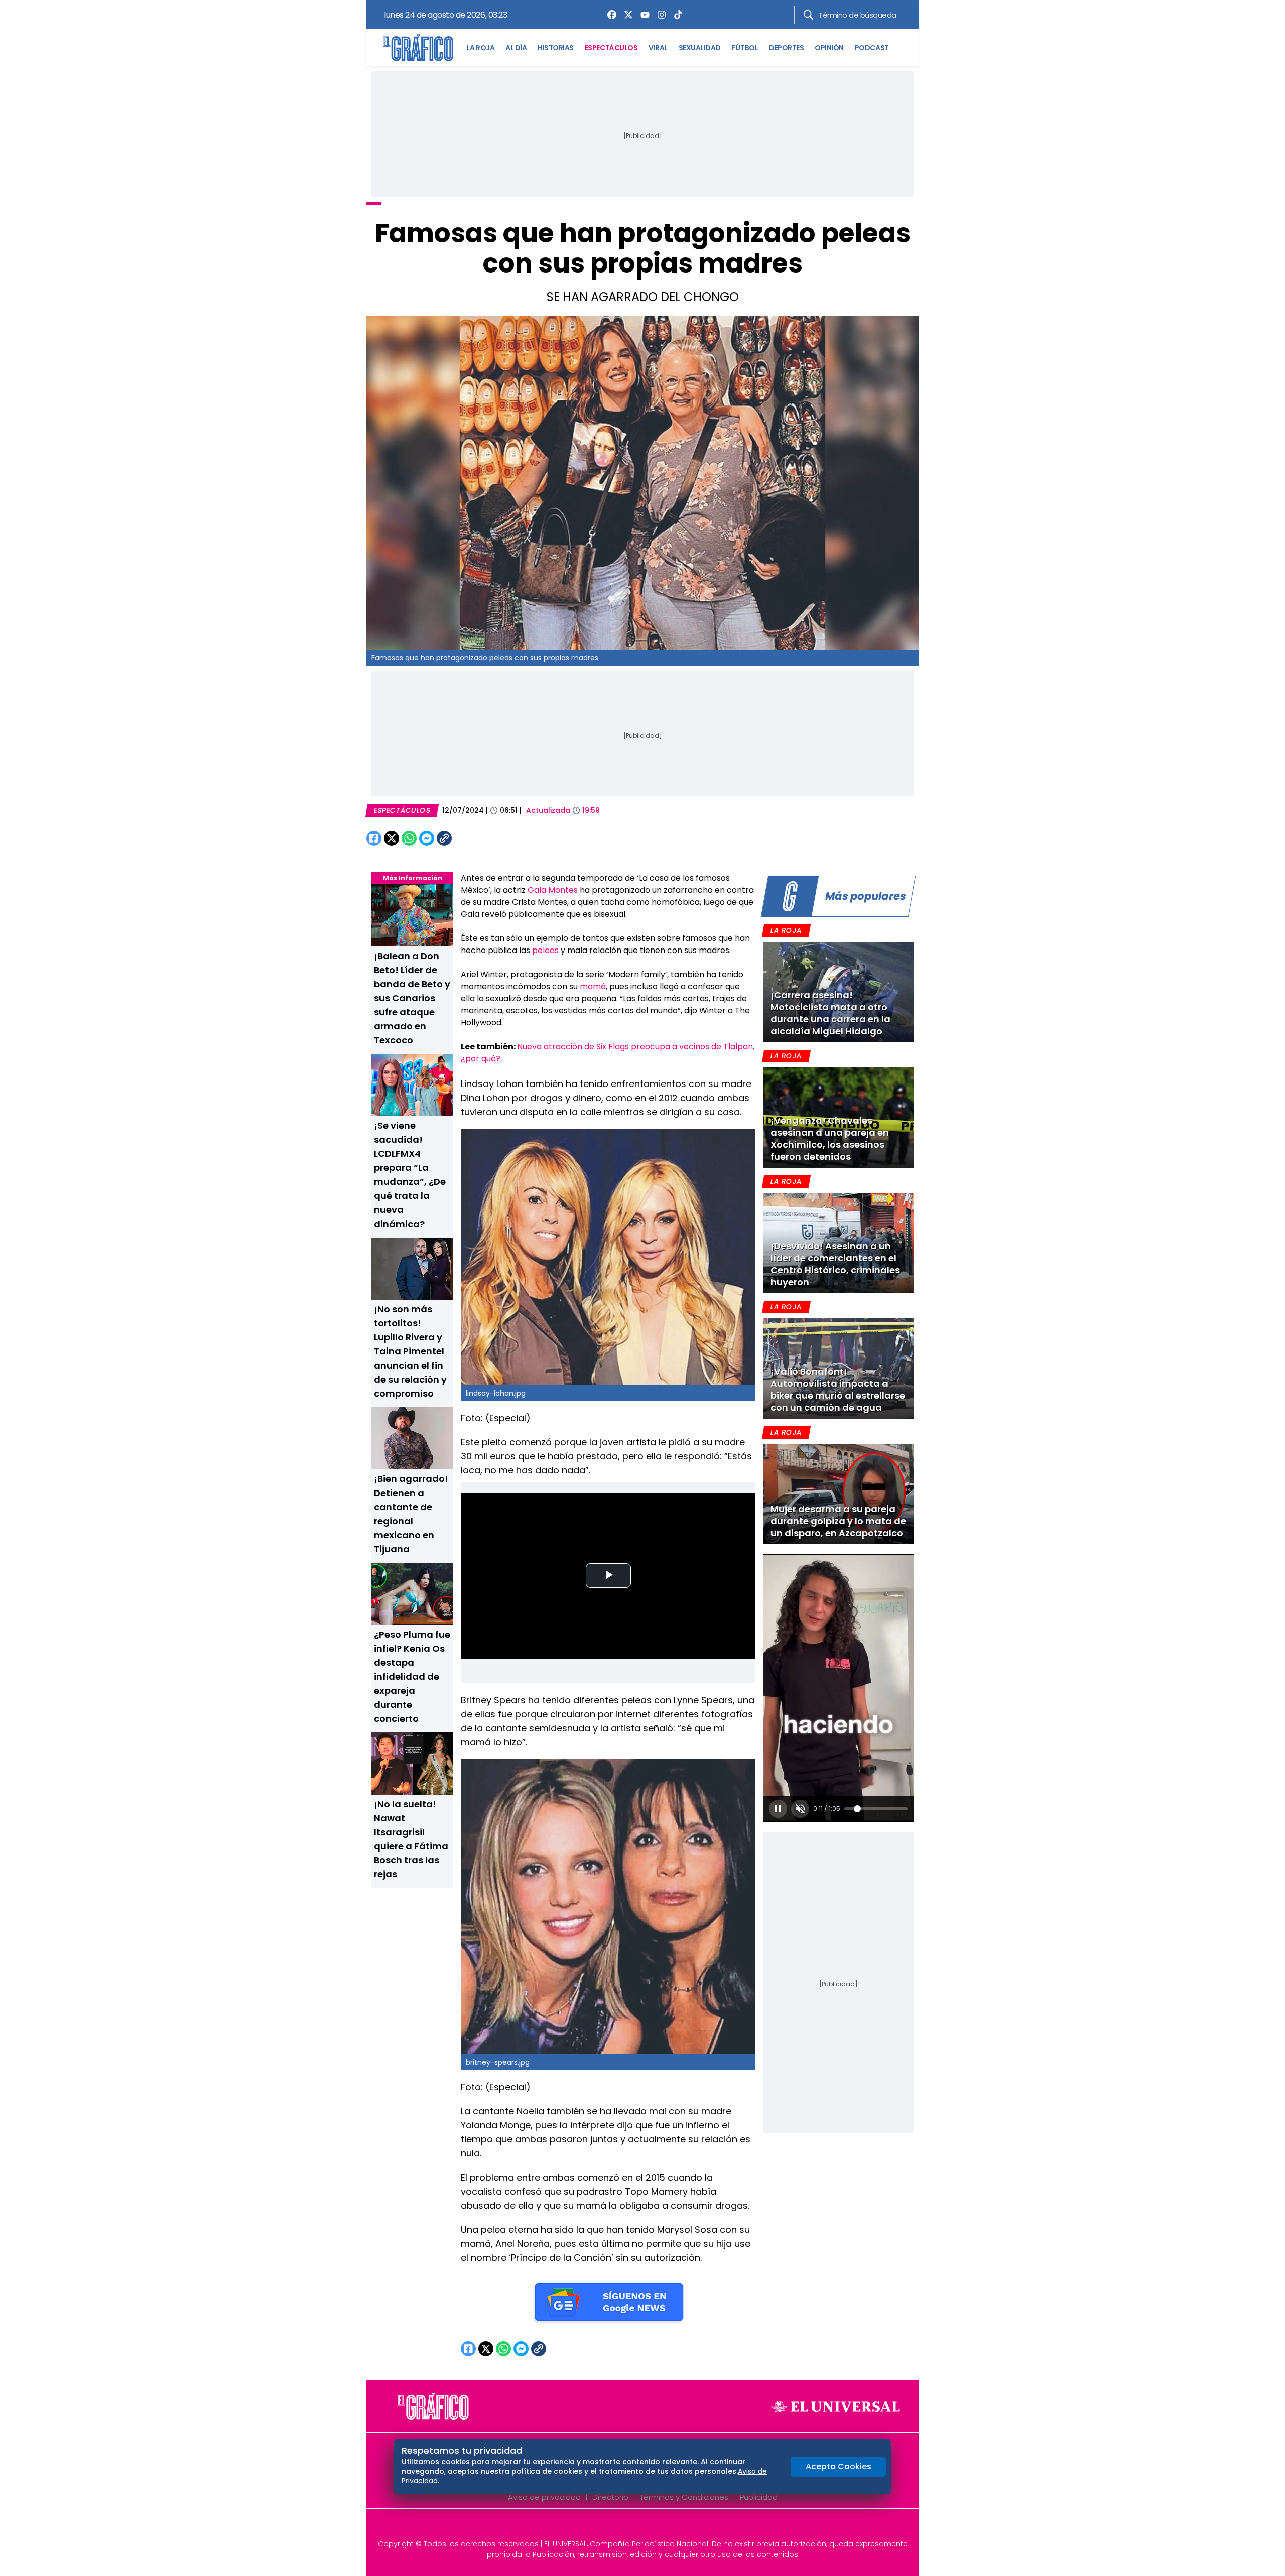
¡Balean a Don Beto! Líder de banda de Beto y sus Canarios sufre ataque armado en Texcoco (412, 998)
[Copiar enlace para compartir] (469, 838)
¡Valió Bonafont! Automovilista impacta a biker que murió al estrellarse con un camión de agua (838, 1389)
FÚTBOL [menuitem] (745, 48)
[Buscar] (808, 15)
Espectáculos (402, 810)
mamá (593, 986)
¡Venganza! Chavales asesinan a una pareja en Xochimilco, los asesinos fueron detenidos (830, 1138)
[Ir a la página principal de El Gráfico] (418, 48)
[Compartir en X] (392, 838)
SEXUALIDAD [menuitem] (700, 48)
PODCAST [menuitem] (872, 48)
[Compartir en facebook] (374, 838)
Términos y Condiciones (684, 2497)
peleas (546, 950)
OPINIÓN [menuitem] (829, 48)
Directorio (610, 2497)
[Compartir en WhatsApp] (409, 838)
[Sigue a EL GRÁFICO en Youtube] (653, 2527)
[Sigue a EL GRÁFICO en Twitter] (639, 2527)
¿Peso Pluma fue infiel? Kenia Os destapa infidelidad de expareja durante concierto (412, 1676)
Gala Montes (553, 890)
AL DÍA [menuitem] (516, 48)
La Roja (786, 930)
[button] (778, 1809)
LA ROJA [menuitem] (480, 48)
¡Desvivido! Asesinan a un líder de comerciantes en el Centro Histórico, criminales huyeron (835, 1264)
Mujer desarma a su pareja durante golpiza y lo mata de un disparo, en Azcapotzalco (838, 1521)
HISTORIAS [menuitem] (556, 48)
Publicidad (759, 2497)
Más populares (865, 896)
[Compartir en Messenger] (427, 838)
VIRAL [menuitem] (658, 48)
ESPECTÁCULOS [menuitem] (611, 48)
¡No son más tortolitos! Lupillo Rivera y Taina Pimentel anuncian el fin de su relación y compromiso (410, 1351)
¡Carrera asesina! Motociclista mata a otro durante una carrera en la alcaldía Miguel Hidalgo (830, 1013)
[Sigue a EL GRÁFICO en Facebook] (632, 2527)
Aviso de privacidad (544, 2497)
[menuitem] (609, 15)
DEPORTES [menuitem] (786, 48)
